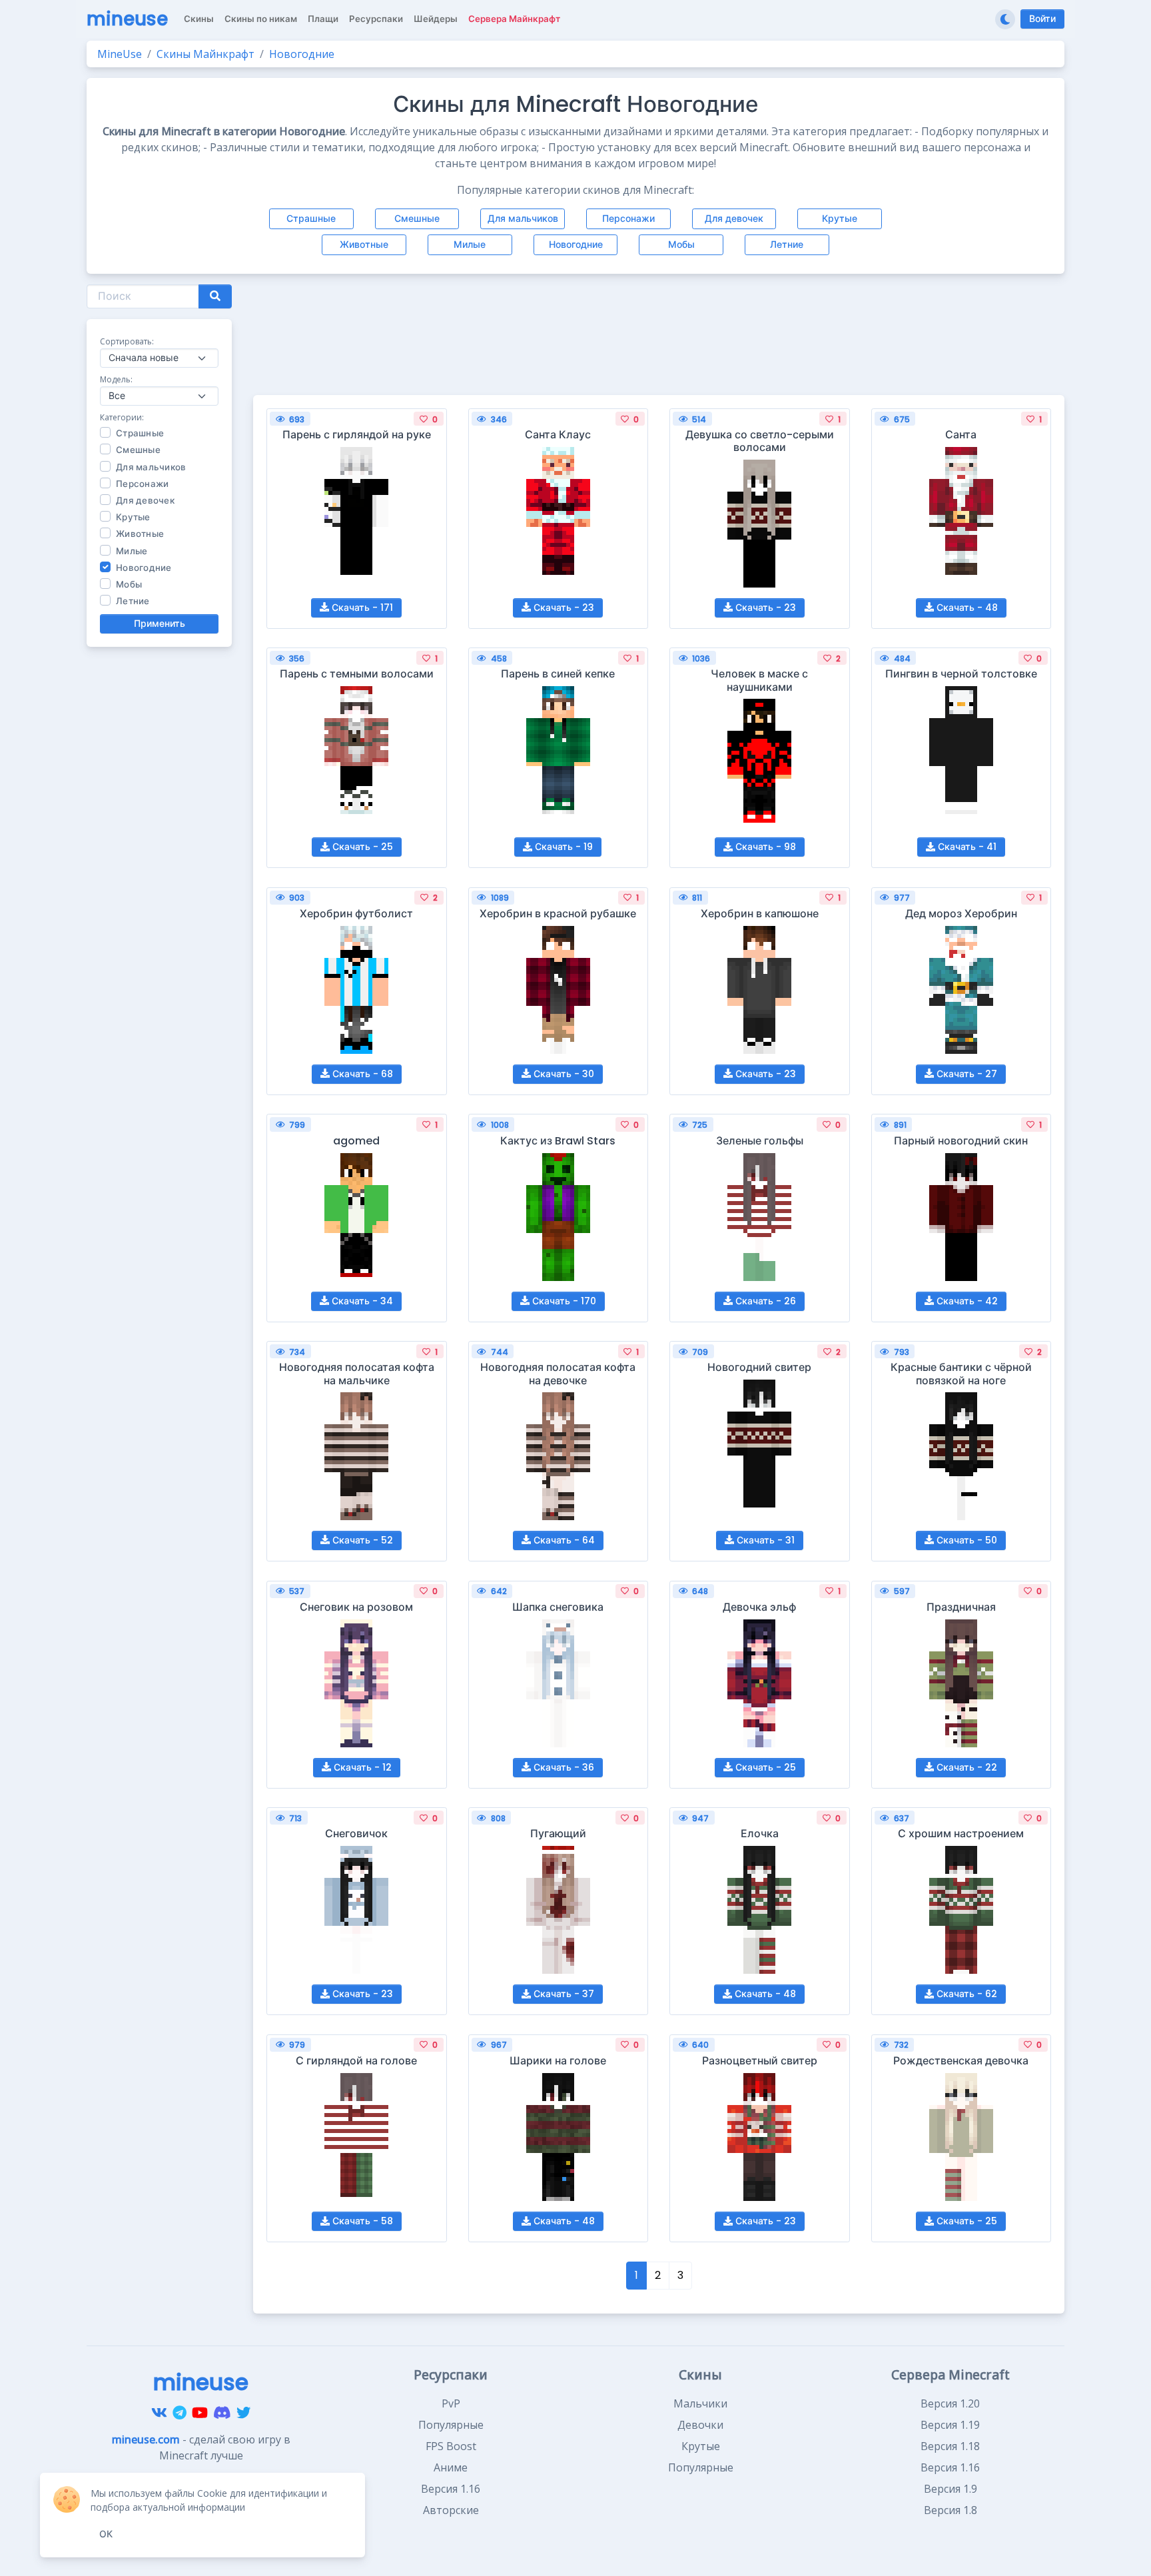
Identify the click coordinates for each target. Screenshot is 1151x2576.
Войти (1042, 19)
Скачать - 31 (764, 1540)
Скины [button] (199, 19)
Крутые (840, 218)
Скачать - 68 (361, 1074)
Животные (364, 244)
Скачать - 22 (965, 1767)
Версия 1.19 (950, 2425)
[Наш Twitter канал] (243, 2413)
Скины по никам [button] (261, 19)
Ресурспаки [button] (376, 19)
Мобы (681, 244)
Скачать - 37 (563, 1994)
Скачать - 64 (563, 1540)
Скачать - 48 (966, 608)
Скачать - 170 (563, 1301)
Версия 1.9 (951, 2489)
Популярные (451, 2425)
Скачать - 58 (361, 2221)
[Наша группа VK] (159, 2413)
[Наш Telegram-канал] (180, 2413)
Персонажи (628, 218)
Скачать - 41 (966, 847)
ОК (106, 2534)
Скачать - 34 (361, 1301)
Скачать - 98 (764, 847)
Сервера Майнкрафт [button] (514, 19)
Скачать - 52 (361, 1540)
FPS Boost (451, 2446)
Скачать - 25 (361, 847)
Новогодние (576, 244)
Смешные (417, 218)
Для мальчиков (523, 218)
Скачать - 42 (966, 1301)
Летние (787, 244)
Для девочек (734, 218)
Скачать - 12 (361, 1767)
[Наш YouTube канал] (200, 2413)
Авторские (451, 2510)
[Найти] (215, 296)
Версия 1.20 (950, 2403)
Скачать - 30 (563, 1074)
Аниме (451, 2467)
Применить (160, 624)
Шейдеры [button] (436, 19)
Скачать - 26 (764, 1301)
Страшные (311, 218)
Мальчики (700, 2403)
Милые (470, 244)
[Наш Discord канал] (222, 2413)
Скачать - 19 (563, 847)
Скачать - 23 (563, 608)
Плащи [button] (323, 19)
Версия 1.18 (950, 2446)
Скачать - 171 (361, 608)
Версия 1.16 (451, 2489)
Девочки (700, 2425)
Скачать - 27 (965, 1074)
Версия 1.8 (951, 2510)
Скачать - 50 (965, 1540)
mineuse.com (146, 2439)
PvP (451, 2403)
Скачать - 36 (563, 1767)
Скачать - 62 (965, 1994)
